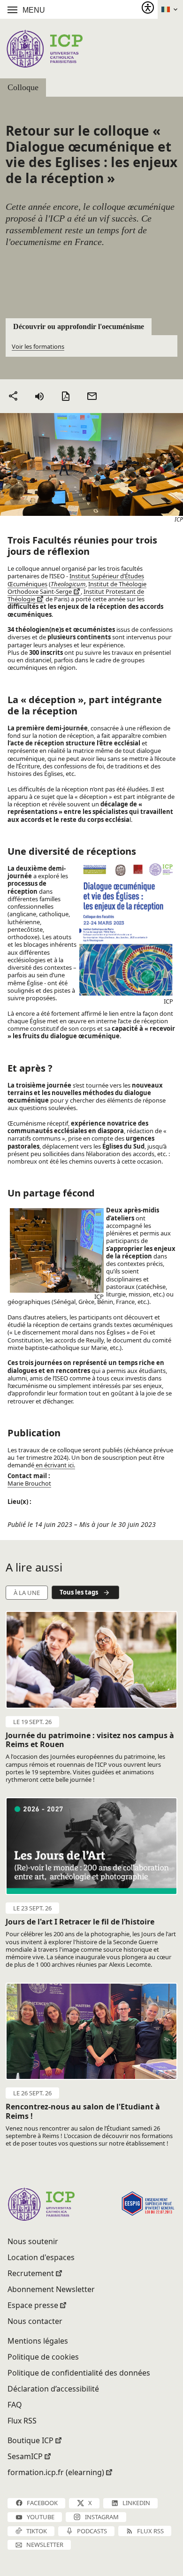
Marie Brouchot (29, 1483)
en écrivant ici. (55, 1465)
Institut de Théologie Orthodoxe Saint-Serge (77, 588)
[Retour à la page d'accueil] (44, 49)
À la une (27, 1593)
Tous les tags (79, 1592)
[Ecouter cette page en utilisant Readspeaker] (39, 396)
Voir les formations (38, 346)
